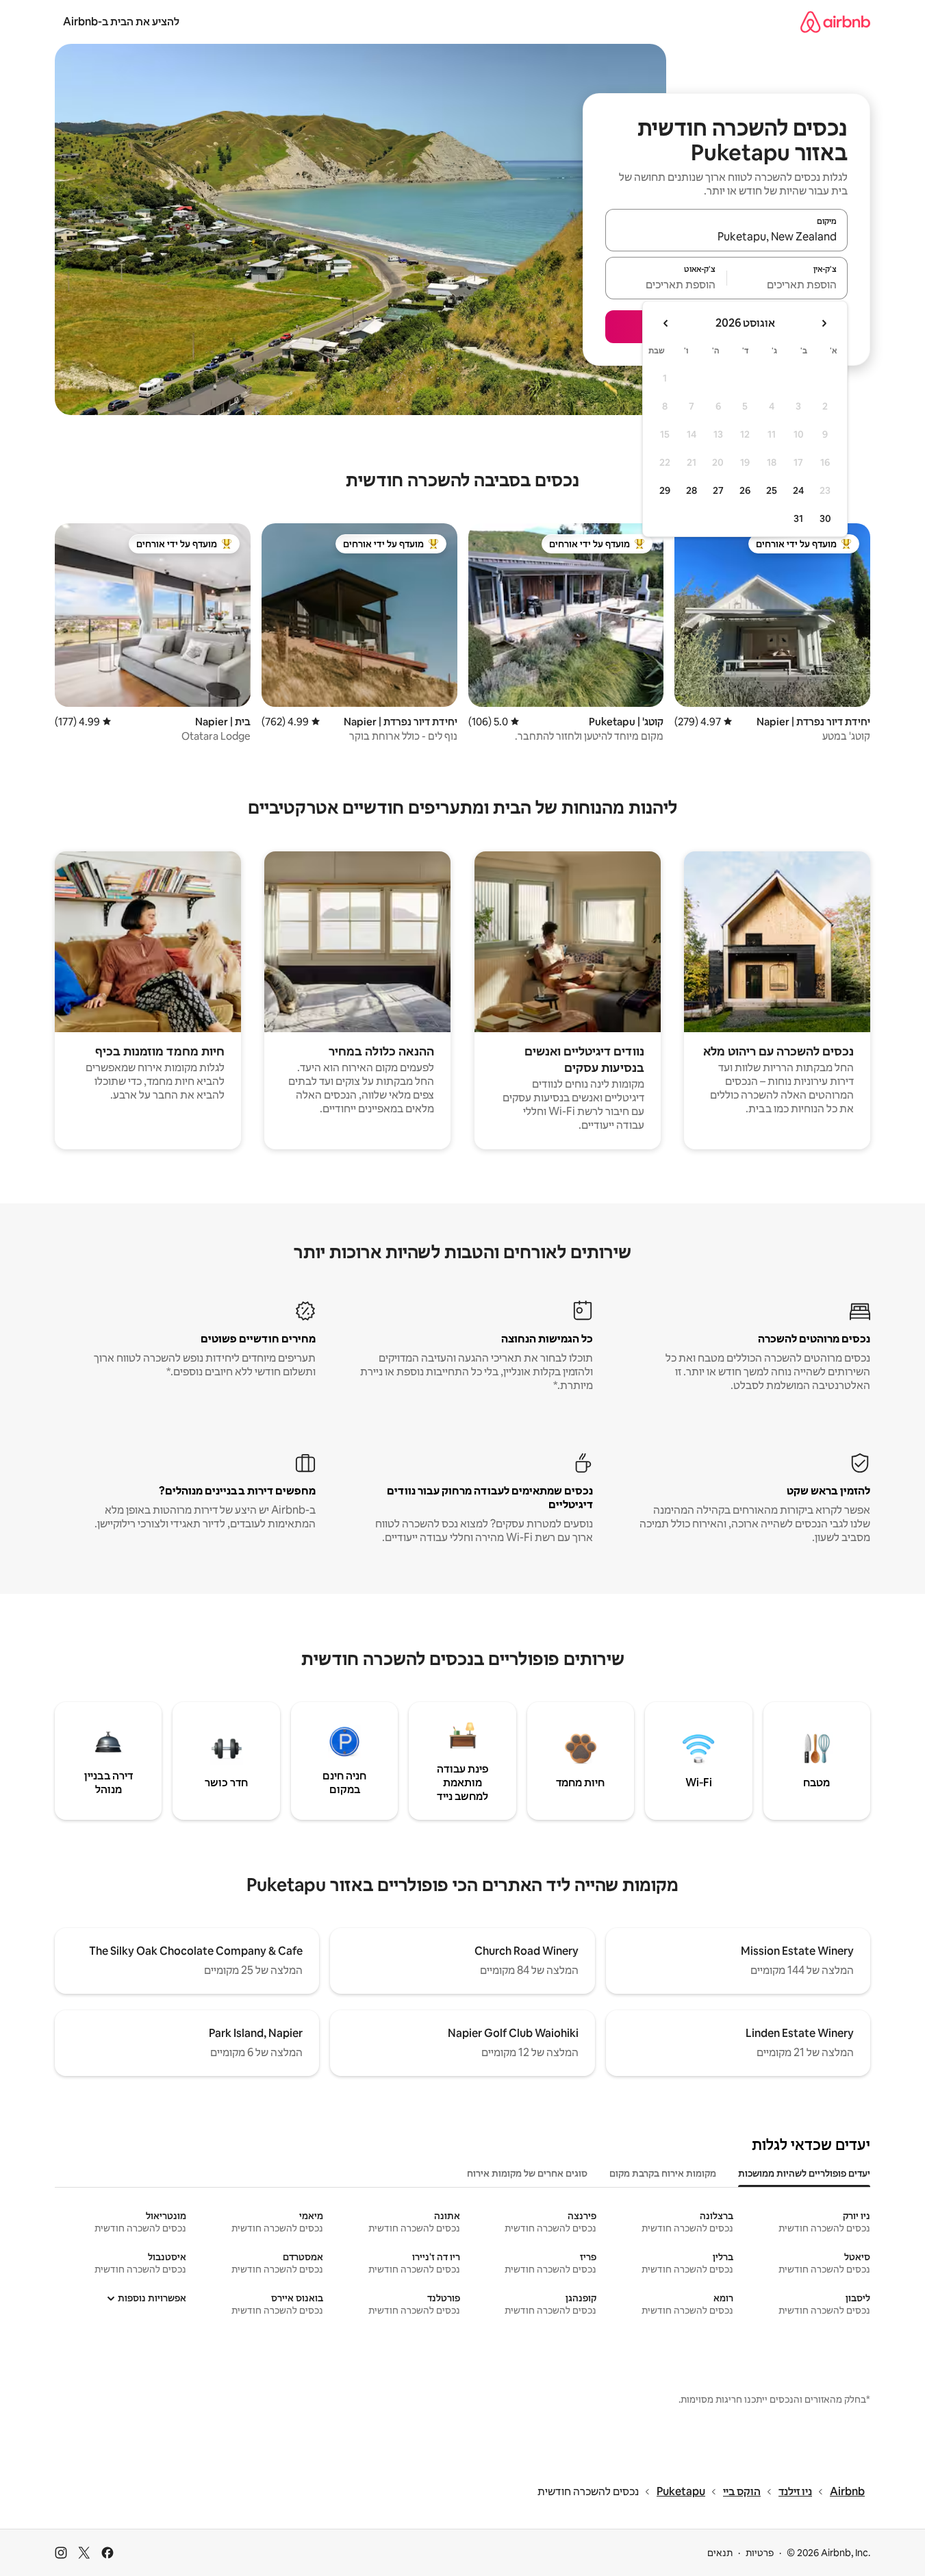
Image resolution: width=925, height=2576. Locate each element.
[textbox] (788, 284)
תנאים (720, 2553)
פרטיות (760, 2553)
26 (745, 490)
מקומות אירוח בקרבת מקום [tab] (663, 2173)
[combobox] (726, 236)
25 (772, 490)
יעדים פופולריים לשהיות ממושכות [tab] (804, 2173)
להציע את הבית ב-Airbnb (121, 22)
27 (718, 490)
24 (798, 490)
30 (825, 518)
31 (798, 518)
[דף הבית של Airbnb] (835, 22)
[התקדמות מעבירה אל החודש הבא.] (666, 323)
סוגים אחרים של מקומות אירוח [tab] (527, 2173)
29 (665, 490)
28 (692, 490)
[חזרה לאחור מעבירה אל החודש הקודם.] (824, 323)
